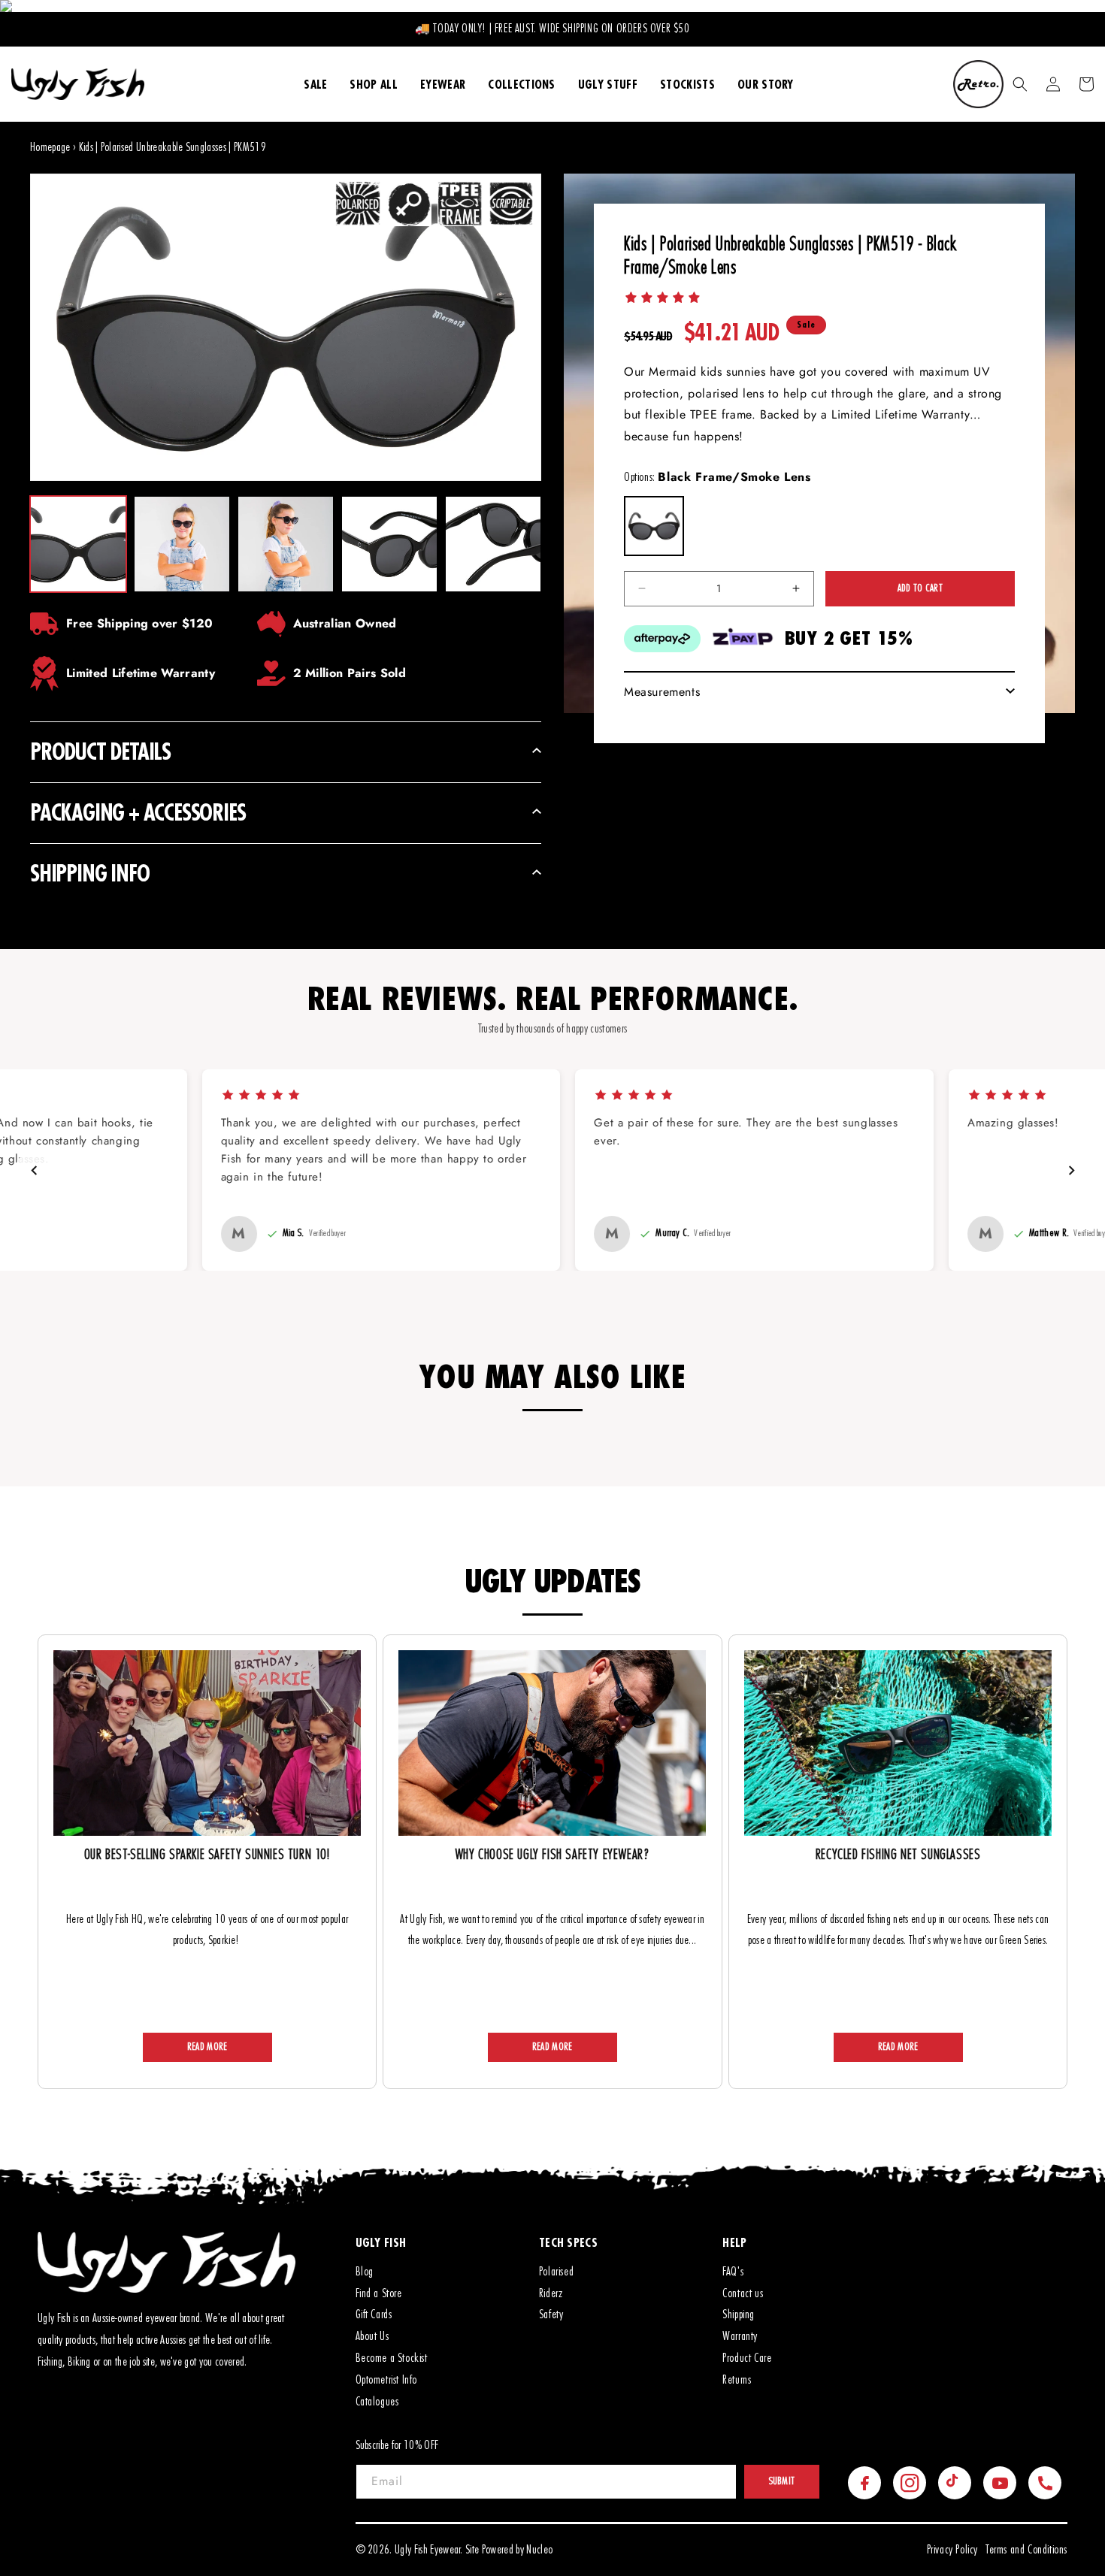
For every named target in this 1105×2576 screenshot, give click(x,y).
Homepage (50, 147)
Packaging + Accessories (138, 812)
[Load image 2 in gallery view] (182, 544)
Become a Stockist (392, 2358)
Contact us (743, 2293)
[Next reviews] (1071, 1170)
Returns (737, 2380)
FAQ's (733, 2272)
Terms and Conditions (1026, 2550)
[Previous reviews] (34, 1170)
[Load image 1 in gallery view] (78, 544)
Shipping (739, 2314)
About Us (372, 2336)
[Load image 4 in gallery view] (389, 544)
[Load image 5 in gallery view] (493, 544)
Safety (551, 2314)
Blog (365, 2272)
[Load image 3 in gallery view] (286, 544)
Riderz (551, 2293)
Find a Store (379, 2293)
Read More (207, 2047)
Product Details (100, 751)
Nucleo (539, 2550)
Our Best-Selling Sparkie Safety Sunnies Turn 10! (207, 1855)
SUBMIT (782, 2481)
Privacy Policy (952, 2550)
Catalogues (377, 2402)
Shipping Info (89, 873)
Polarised (556, 2272)
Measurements (662, 692)
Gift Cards (374, 2314)
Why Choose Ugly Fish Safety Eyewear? (552, 1855)
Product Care (747, 2358)
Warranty (740, 2336)
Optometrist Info (387, 2380)
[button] (1020, 84)
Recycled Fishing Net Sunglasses (898, 1855)
